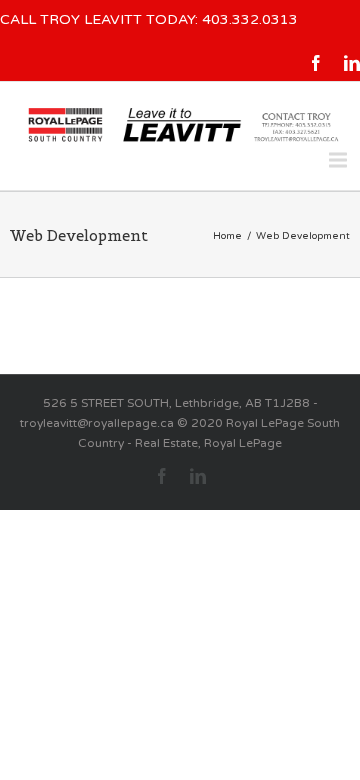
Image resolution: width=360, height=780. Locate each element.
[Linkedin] (352, 63)
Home (227, 236)
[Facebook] (316, 63)
